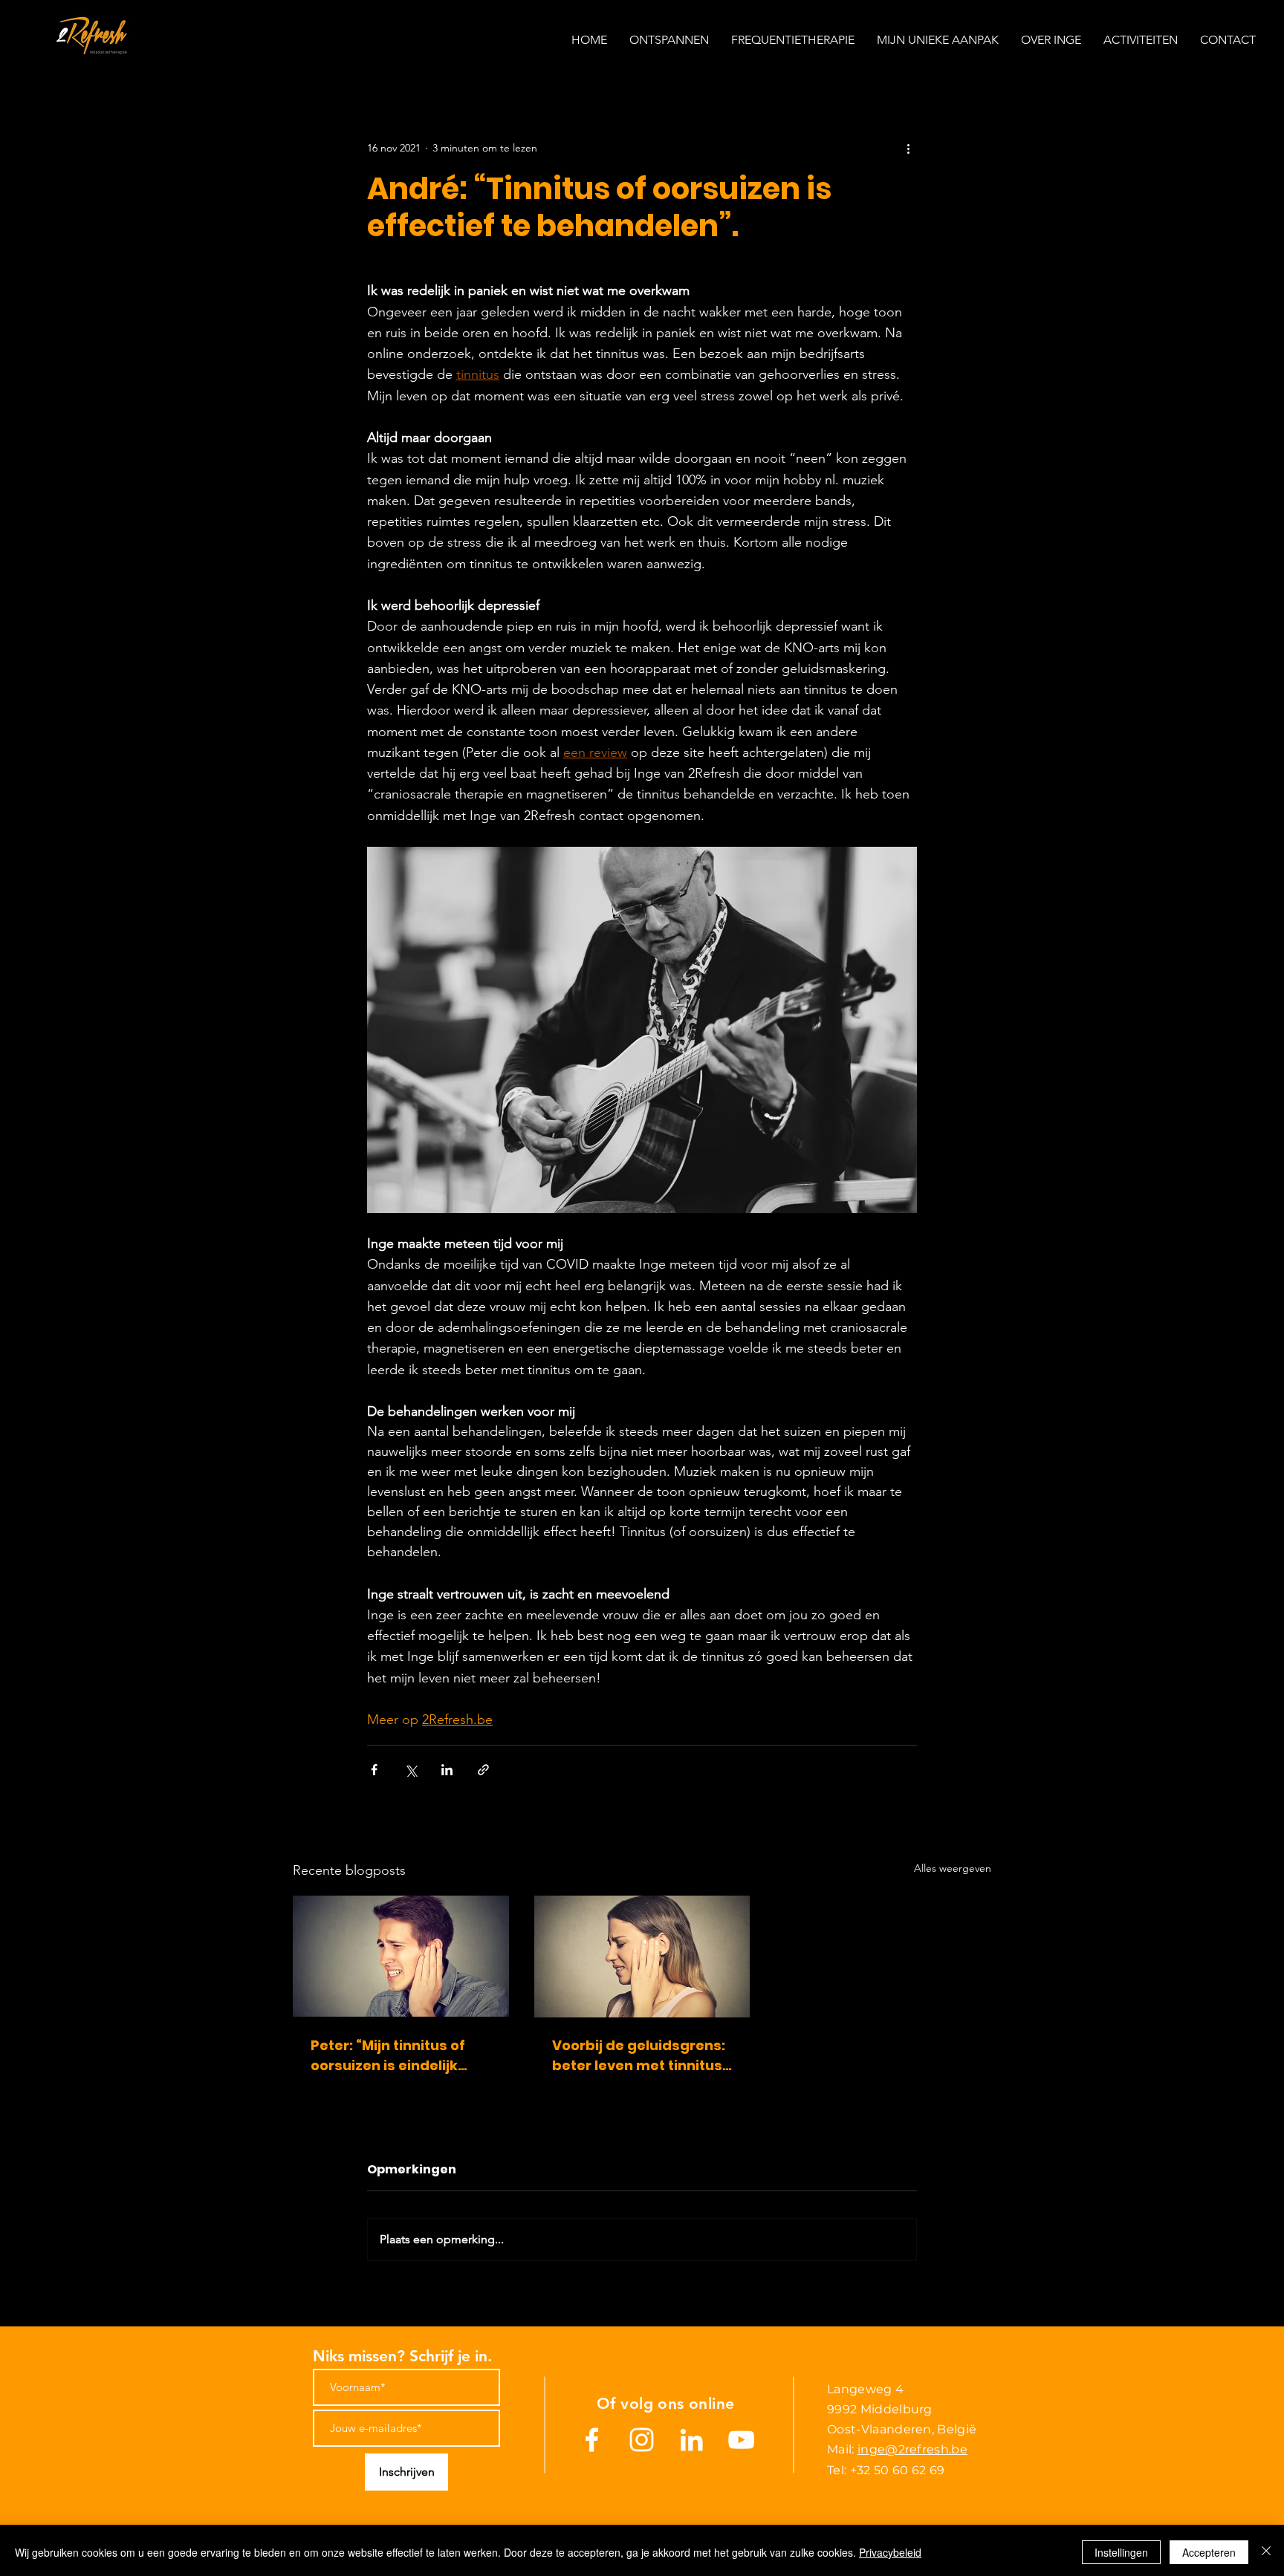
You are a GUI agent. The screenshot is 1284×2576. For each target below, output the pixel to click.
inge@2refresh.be (912, 2449)
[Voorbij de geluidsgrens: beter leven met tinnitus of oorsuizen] (642, 1957)
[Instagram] (642, 2440)
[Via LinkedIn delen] (447, 1770)
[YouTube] (741, 2440)
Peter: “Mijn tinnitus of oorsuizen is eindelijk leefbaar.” (388, 2056)
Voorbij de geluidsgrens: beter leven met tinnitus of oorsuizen (639, 2056)
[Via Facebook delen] (374, 1770)
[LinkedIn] (691, 2440)
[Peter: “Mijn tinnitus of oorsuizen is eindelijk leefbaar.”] (401, 1956)
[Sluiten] (1266, 2552)
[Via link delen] (483, 1770)
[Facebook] (592, 2440)
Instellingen (1121, 2552)
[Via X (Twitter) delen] (411, 1770)
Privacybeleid (890, 2552)
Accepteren (1209, 2552)
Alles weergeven (953, 1868)
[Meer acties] (908, 148)
